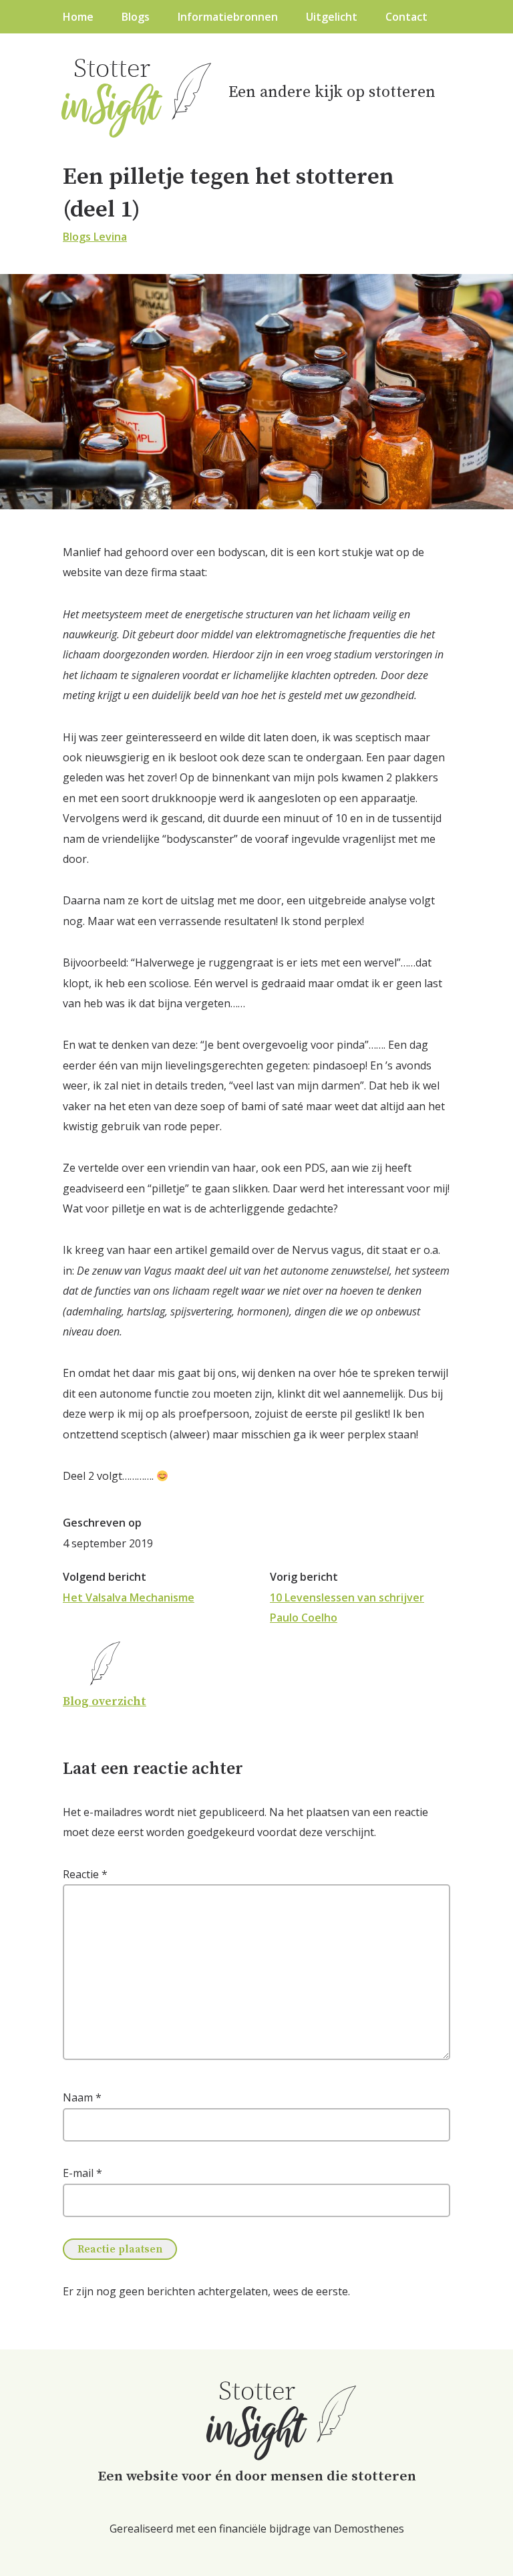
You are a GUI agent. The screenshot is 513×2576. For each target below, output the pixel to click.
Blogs (136, 17)
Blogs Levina (95, 237)
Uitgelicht (332, 17)
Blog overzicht (105, 1701)
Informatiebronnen (228, 17)
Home (78, 17)
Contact (406, 17)
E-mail (82, 2173)
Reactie (85, 1874)
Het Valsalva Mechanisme (129, 1597)
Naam (82, 2097)
